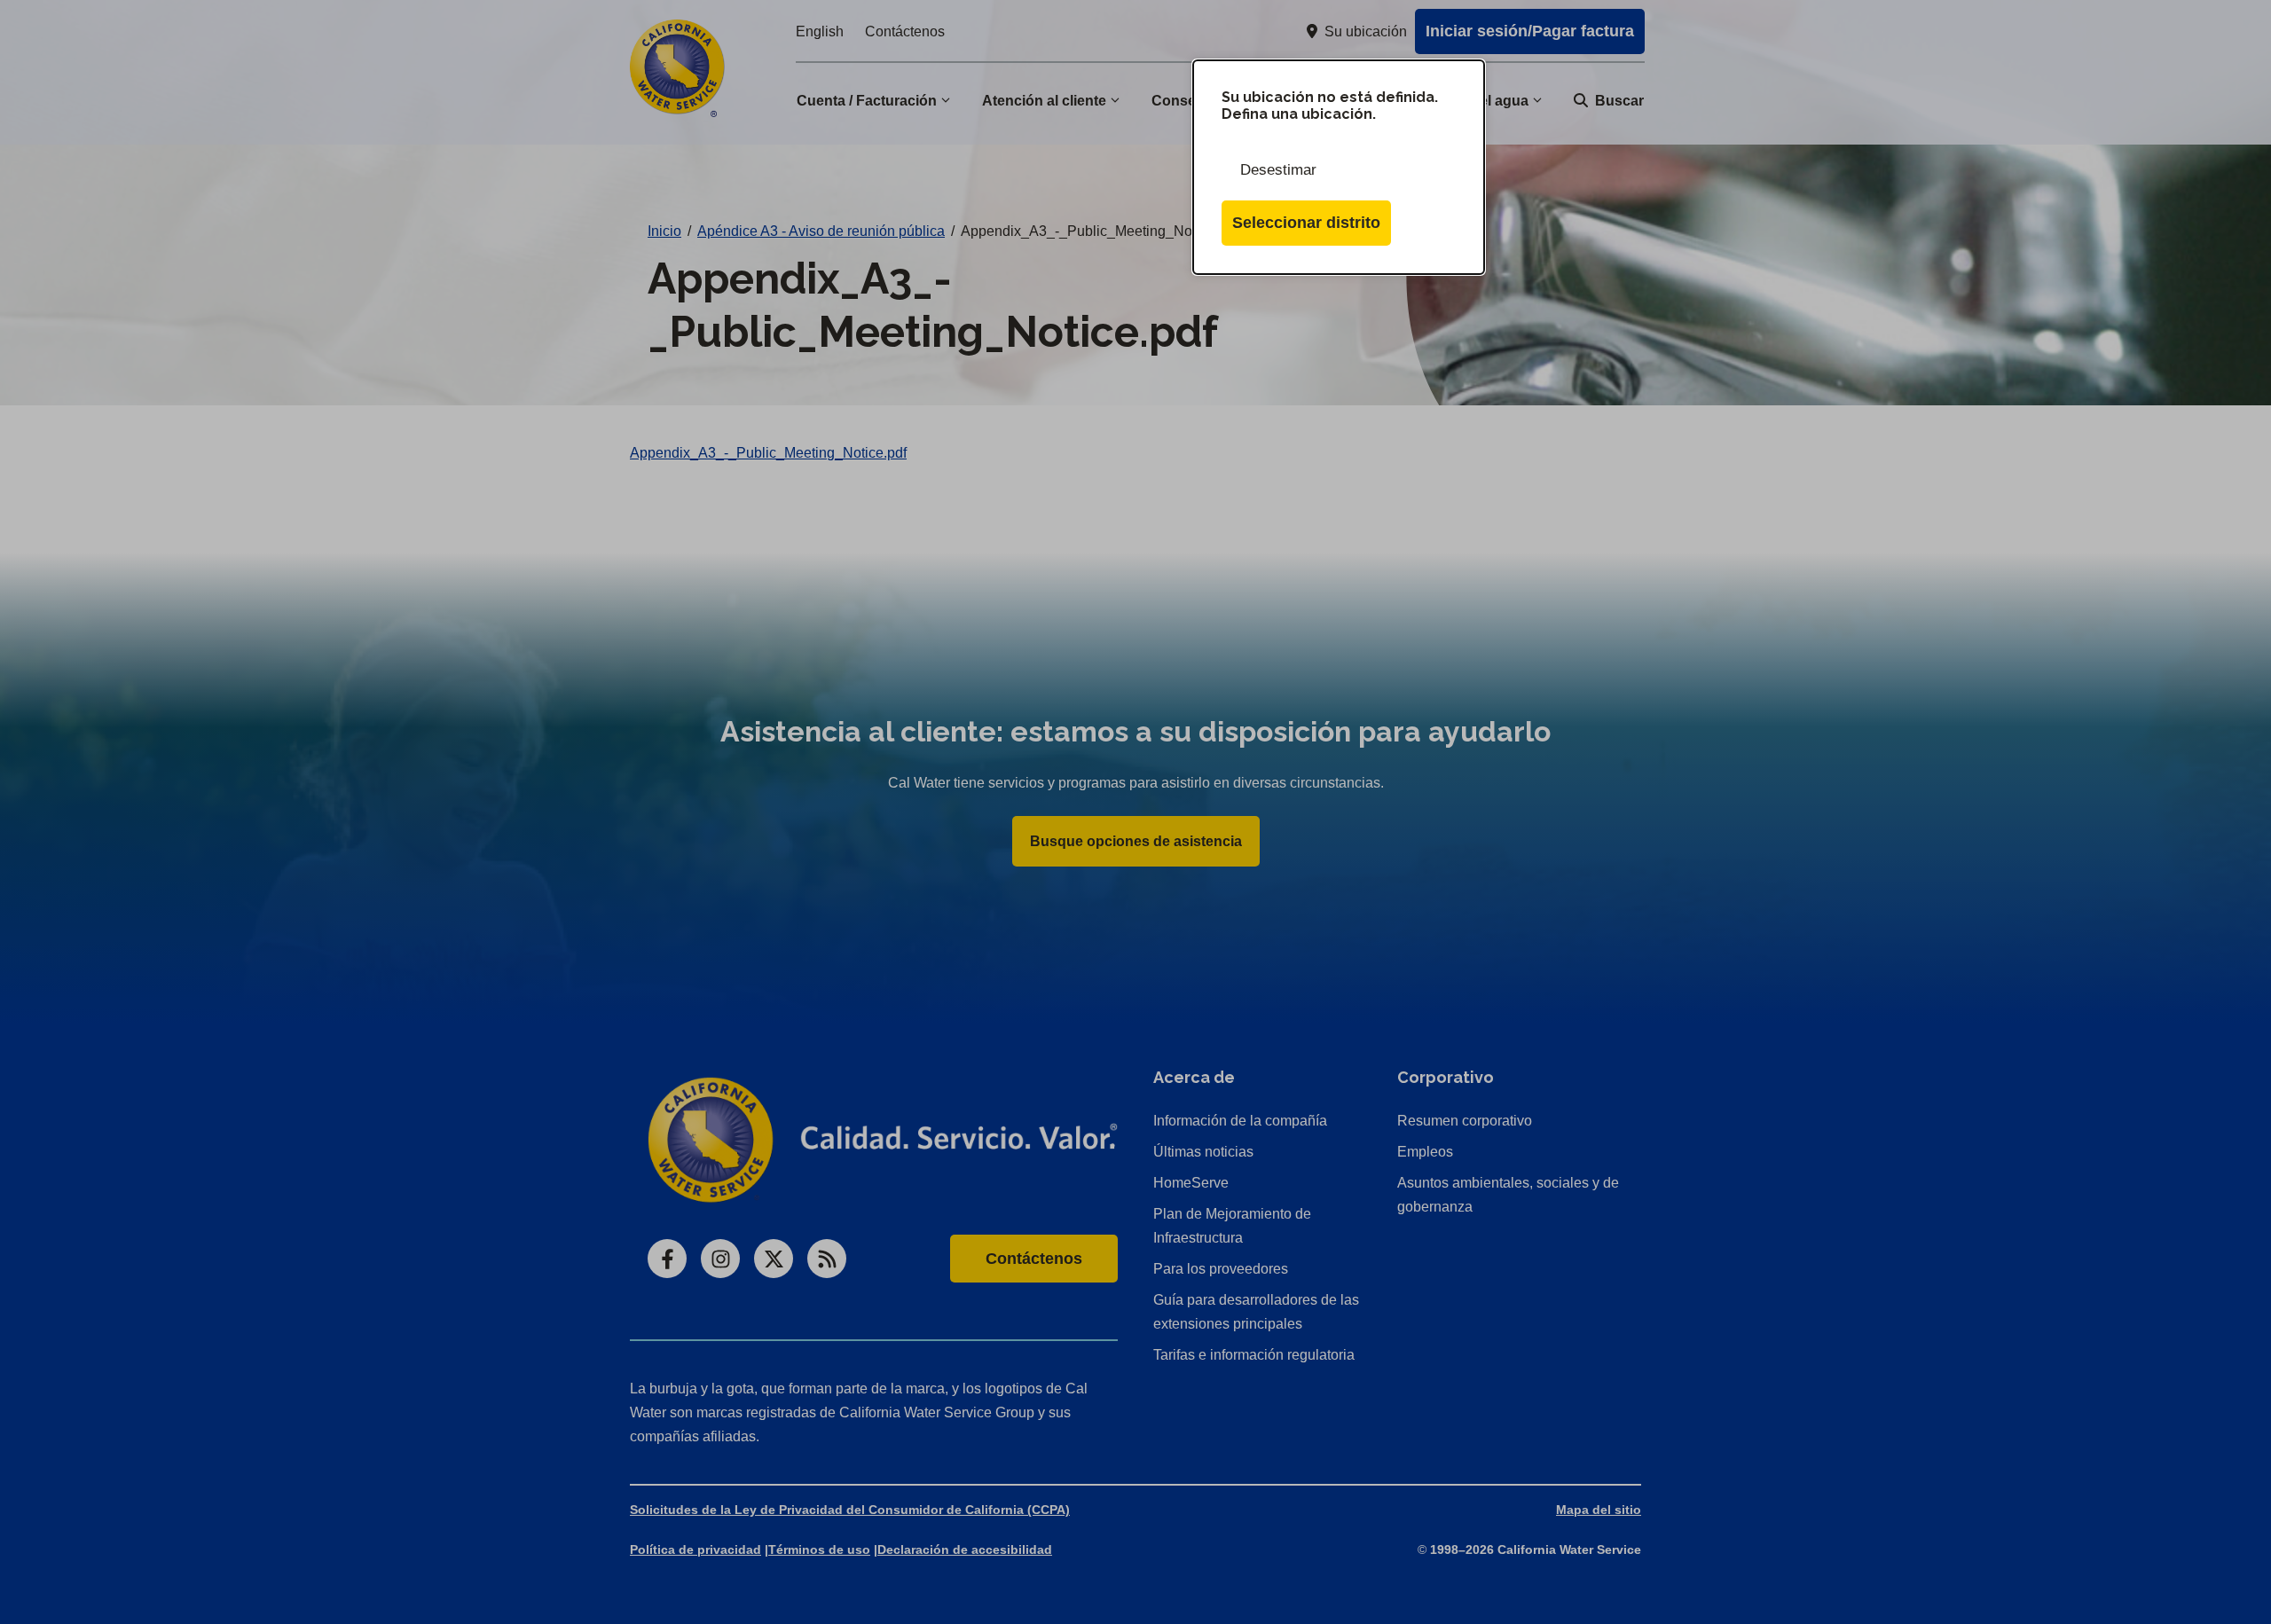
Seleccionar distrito (1306, 223)
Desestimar (1278, 170)
